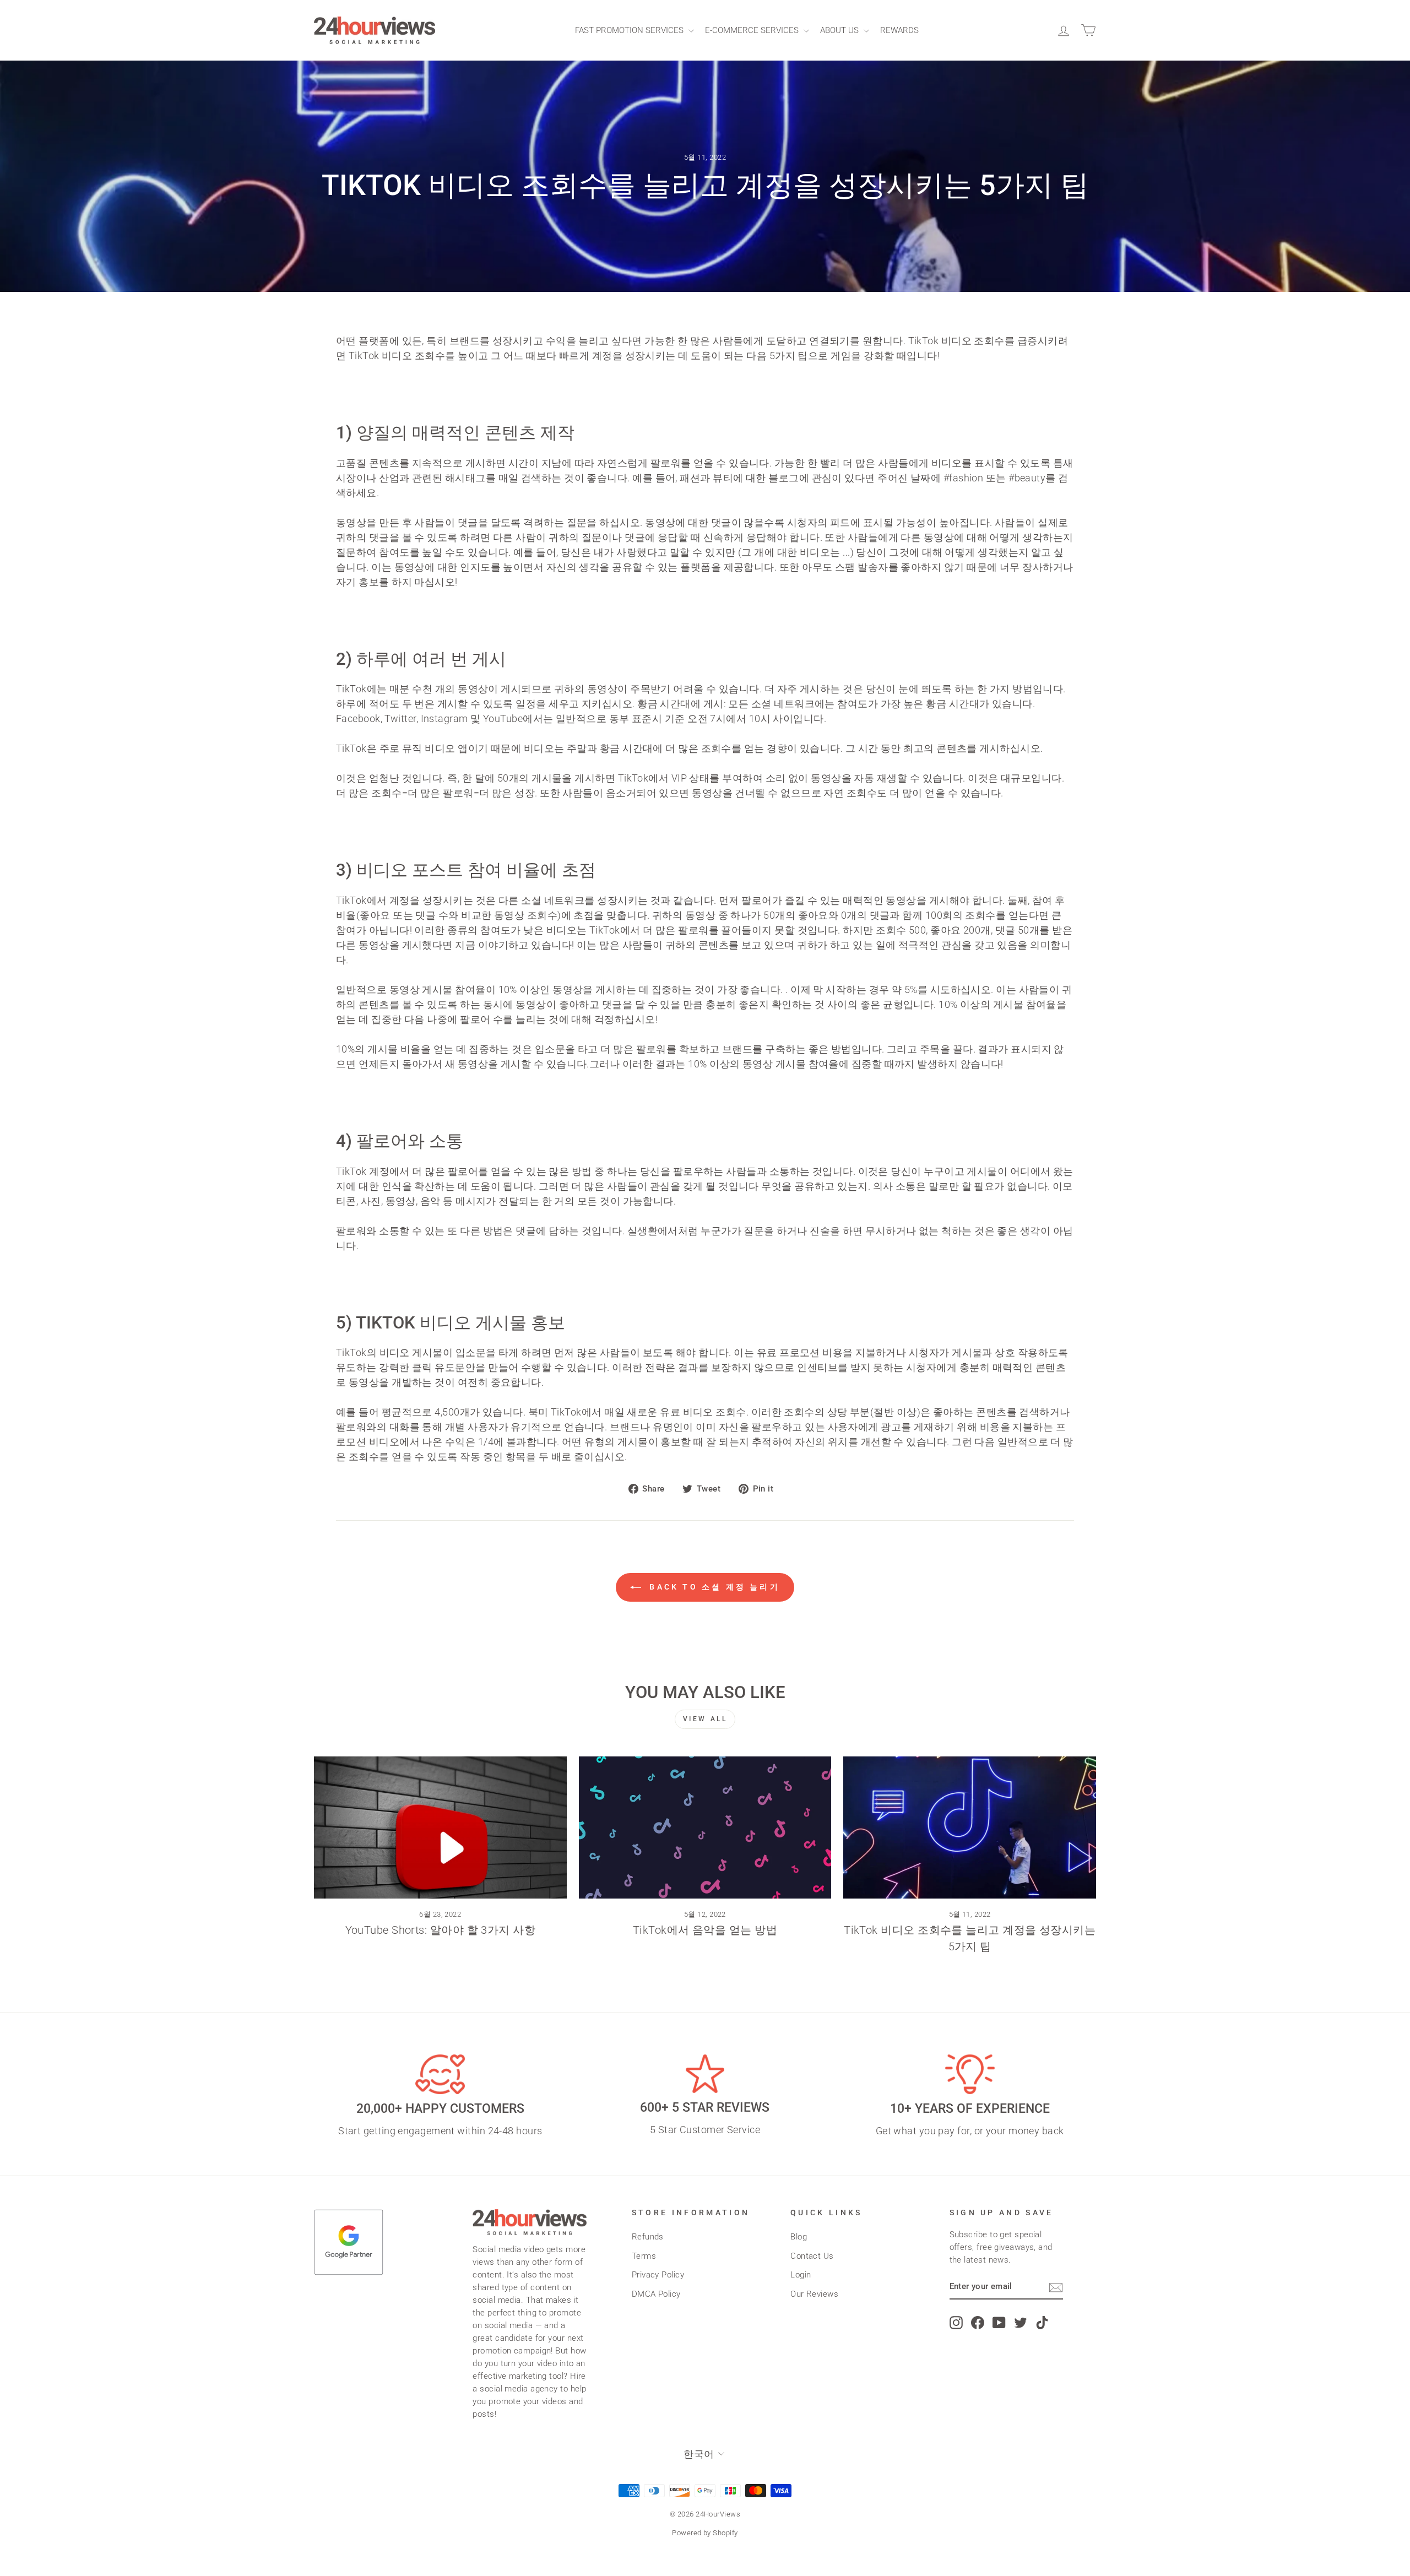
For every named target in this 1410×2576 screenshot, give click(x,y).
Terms (644, 2256)
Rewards (899, 30)
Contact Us (812, 2256)
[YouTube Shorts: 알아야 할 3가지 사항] (440, 1827)
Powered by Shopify (705, 2533)
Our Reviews (814, 2294)
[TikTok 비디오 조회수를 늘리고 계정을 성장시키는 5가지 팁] (970, 1827)
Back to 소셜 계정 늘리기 (713, 1587)
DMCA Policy (656, 2294)
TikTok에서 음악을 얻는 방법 (705, 1930)
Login (801, 2275)
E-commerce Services (753, 30)
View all (705, 1719)
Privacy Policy (658, 2275)
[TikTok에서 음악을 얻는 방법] (705, 1827)
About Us (840, 30)
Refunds (648, 2237)
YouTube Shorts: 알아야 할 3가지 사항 (441, 1930)
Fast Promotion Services (630, 30)
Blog (799, 2237)
